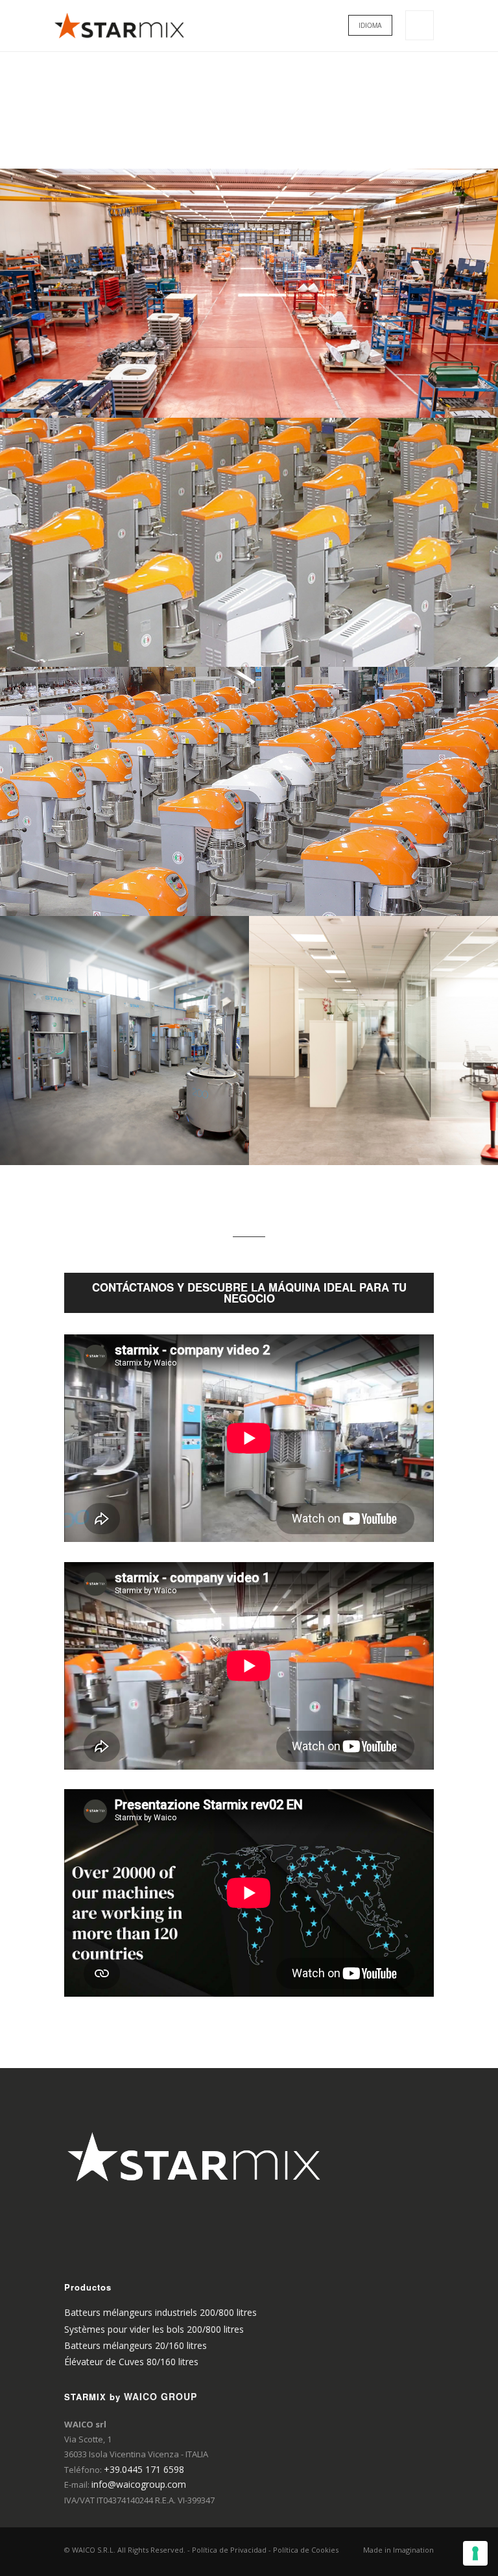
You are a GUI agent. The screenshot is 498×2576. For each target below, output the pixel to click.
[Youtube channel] (75, 2255)
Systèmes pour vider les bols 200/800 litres (154, 2329)
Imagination (413, 2550)
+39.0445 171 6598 (144, 2469)
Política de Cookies (306, 2550)
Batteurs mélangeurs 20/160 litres (136, 2345)
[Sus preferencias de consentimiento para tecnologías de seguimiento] (475, 2553)
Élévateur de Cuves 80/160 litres (131, 2362)
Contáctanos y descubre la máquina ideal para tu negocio (249, 1293)
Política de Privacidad (229, 2550)
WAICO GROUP (160, 2396)
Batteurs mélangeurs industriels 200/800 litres (160, 2312)
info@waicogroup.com (139, 2484)
